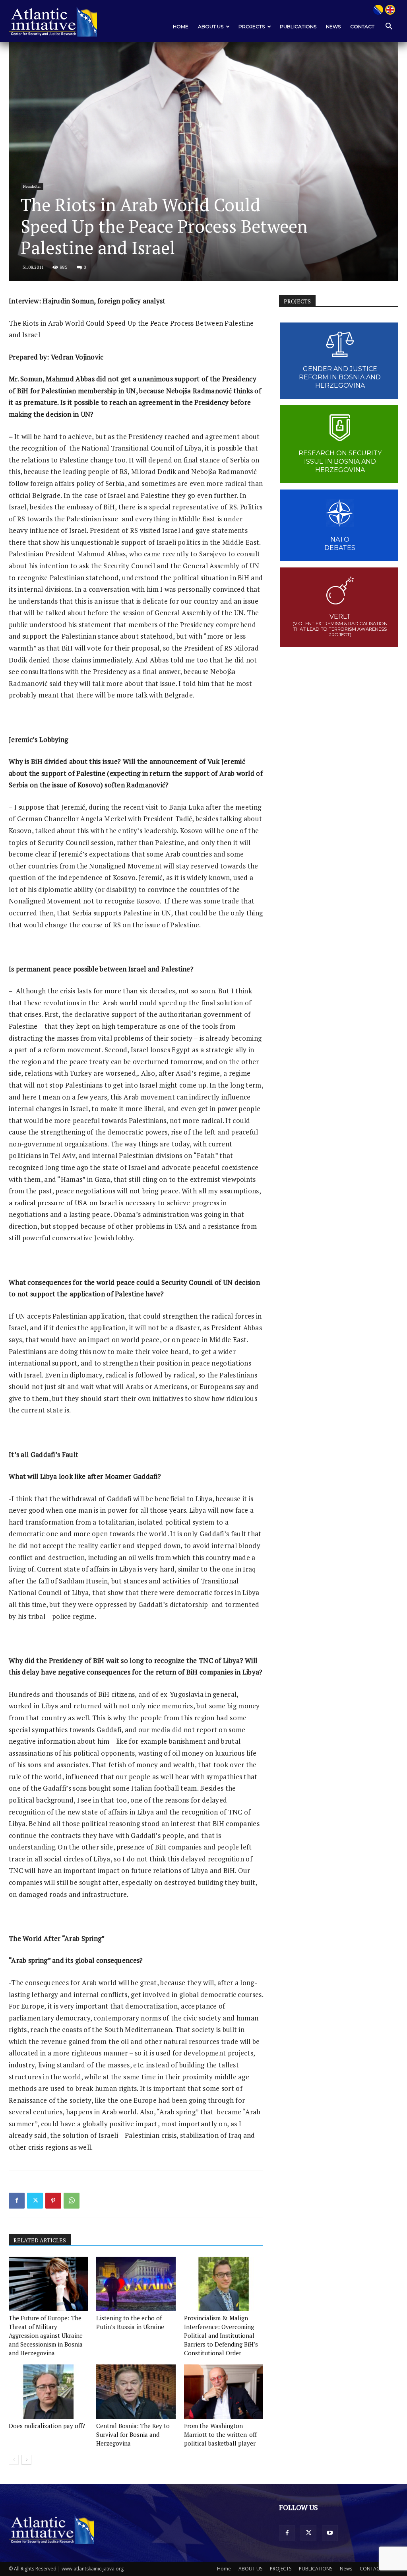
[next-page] (26, 2460)
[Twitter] (35, 2201)
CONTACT (362, 26)
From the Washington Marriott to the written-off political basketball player (220, 2434)
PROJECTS (252, 26)
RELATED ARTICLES (40, 2240)
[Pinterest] (53, 2201)
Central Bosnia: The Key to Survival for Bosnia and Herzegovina (133, 2434)
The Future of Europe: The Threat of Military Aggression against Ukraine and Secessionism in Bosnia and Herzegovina (46, 2335)
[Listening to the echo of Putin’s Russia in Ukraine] (136, 2284)
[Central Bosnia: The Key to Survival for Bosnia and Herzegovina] (136, 2392)
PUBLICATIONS (298, 26)
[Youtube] (330, 2533)
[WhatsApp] (72, 2201)
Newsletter (32, 186)
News (333, 26)
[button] (389, 27)
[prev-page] (14, 2460)
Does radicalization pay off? (47, 2426)
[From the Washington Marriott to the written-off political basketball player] (224, 2392)
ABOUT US (211, 26)
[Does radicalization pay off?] (48, 2392)
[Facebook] (17, 2201)
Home (181, 26)
